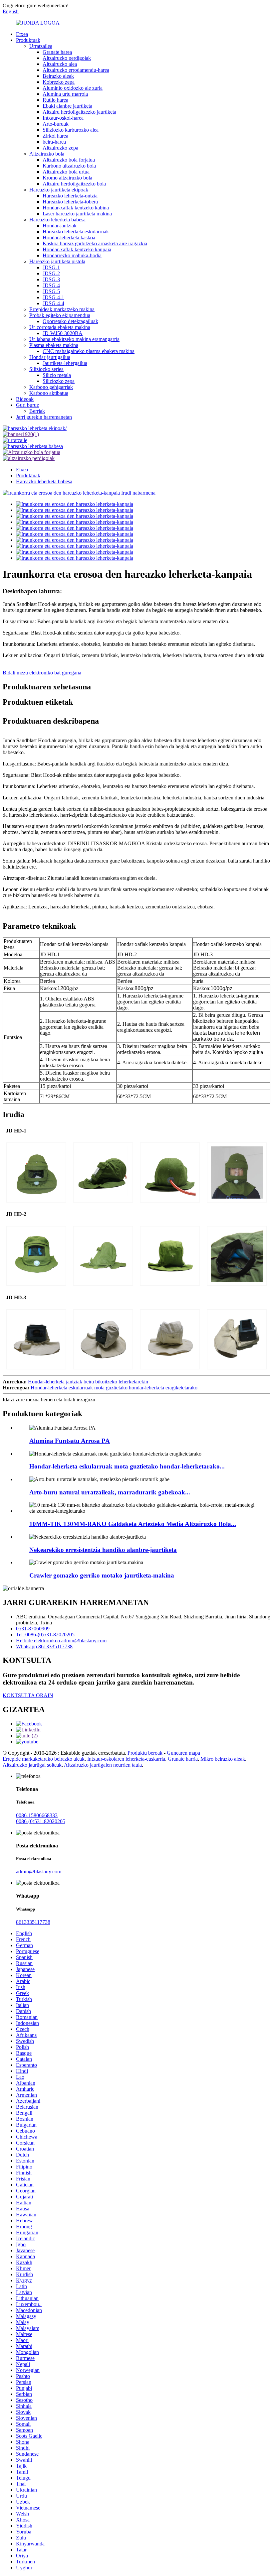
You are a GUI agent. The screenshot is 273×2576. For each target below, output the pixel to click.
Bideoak (25, 399)
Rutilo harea (55, 100)
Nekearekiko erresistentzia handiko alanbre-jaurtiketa (103, 1550)
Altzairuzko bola (47, 154)
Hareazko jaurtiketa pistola (57, 261)
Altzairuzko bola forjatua (69, 160)
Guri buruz (27, 405)
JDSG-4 (51, 285)
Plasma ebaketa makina (54, 345)
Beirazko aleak (58, 76)
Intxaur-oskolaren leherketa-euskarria (126, 1759)
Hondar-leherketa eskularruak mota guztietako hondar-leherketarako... (127, 1466)
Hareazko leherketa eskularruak (76, 232)
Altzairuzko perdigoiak (67, 58)
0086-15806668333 (37, 1815)
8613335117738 (33, 1922)
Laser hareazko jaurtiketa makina (77, 214)
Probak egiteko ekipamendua (60, 315)
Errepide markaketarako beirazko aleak (44, 1759)
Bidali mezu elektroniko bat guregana (42, 673)
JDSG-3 (51, 279)
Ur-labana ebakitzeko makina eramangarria (74, 339)
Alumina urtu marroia (65, 94)
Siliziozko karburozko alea (71, 130)
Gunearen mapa (183, 1753)
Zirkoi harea (55, 136)
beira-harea (54, 142)
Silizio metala (57, 375)
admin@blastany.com (39, 1872)
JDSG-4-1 (53, 297)
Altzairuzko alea (60, 64)
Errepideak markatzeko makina (62, 309)
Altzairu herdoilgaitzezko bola (74, 184)
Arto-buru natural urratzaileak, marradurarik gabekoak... (110, 1492)
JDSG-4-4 (53, 303)
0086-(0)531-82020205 (41, 1821)
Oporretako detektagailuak (70, 321)
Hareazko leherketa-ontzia (70, 196)
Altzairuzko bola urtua (66, 172)
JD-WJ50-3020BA (63, 333)
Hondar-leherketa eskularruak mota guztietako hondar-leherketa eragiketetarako (114, 1388)
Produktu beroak (145, 1753)
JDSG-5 (51, 291)
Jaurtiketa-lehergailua (65, 363)
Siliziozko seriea (46, 369)
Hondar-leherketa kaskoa (69, 237)
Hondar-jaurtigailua (50, 357)
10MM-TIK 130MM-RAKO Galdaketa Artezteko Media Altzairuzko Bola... (133, 1524)
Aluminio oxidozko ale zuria (73, 88)
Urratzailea (41, 46)
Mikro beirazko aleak (223, 1759)
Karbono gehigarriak (51, 387)
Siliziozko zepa (59, 381)
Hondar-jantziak (60, 226)
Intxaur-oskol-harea (63, 118)
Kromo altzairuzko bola (67, 178)
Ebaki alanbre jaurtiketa (67, 106)
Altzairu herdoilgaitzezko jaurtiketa (79, 112)
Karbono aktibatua (49, 393)
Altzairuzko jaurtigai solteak (32, 1765)
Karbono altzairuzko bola (69, 166)
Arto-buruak (56, 124)
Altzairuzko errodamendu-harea (76, 70)
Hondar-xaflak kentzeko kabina (76, 208)
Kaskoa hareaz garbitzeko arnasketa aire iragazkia (95, 243)
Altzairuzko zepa (60, 148)
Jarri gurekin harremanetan (44, 417)
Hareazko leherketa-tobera (70, 202)
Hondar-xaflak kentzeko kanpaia (77, 249)
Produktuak (28, 40)
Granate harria (183, 1759)
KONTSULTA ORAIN (28, 1695)
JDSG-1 (51, 267)
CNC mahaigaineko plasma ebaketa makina (89, 351)
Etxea (22, 34)
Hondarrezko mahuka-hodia (72, 255)
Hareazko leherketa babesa (57, 220)
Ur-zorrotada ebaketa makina (60, 327)
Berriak (37, 411)
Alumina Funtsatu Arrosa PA (70, 1441)
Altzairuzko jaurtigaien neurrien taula (103, 1765)
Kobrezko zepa (59, 82)
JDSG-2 (51, 273)
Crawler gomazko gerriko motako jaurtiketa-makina (102, 1575)
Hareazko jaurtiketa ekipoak (59, 190)
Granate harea (57, 52)
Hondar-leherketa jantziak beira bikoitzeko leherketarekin (88, 1382)
